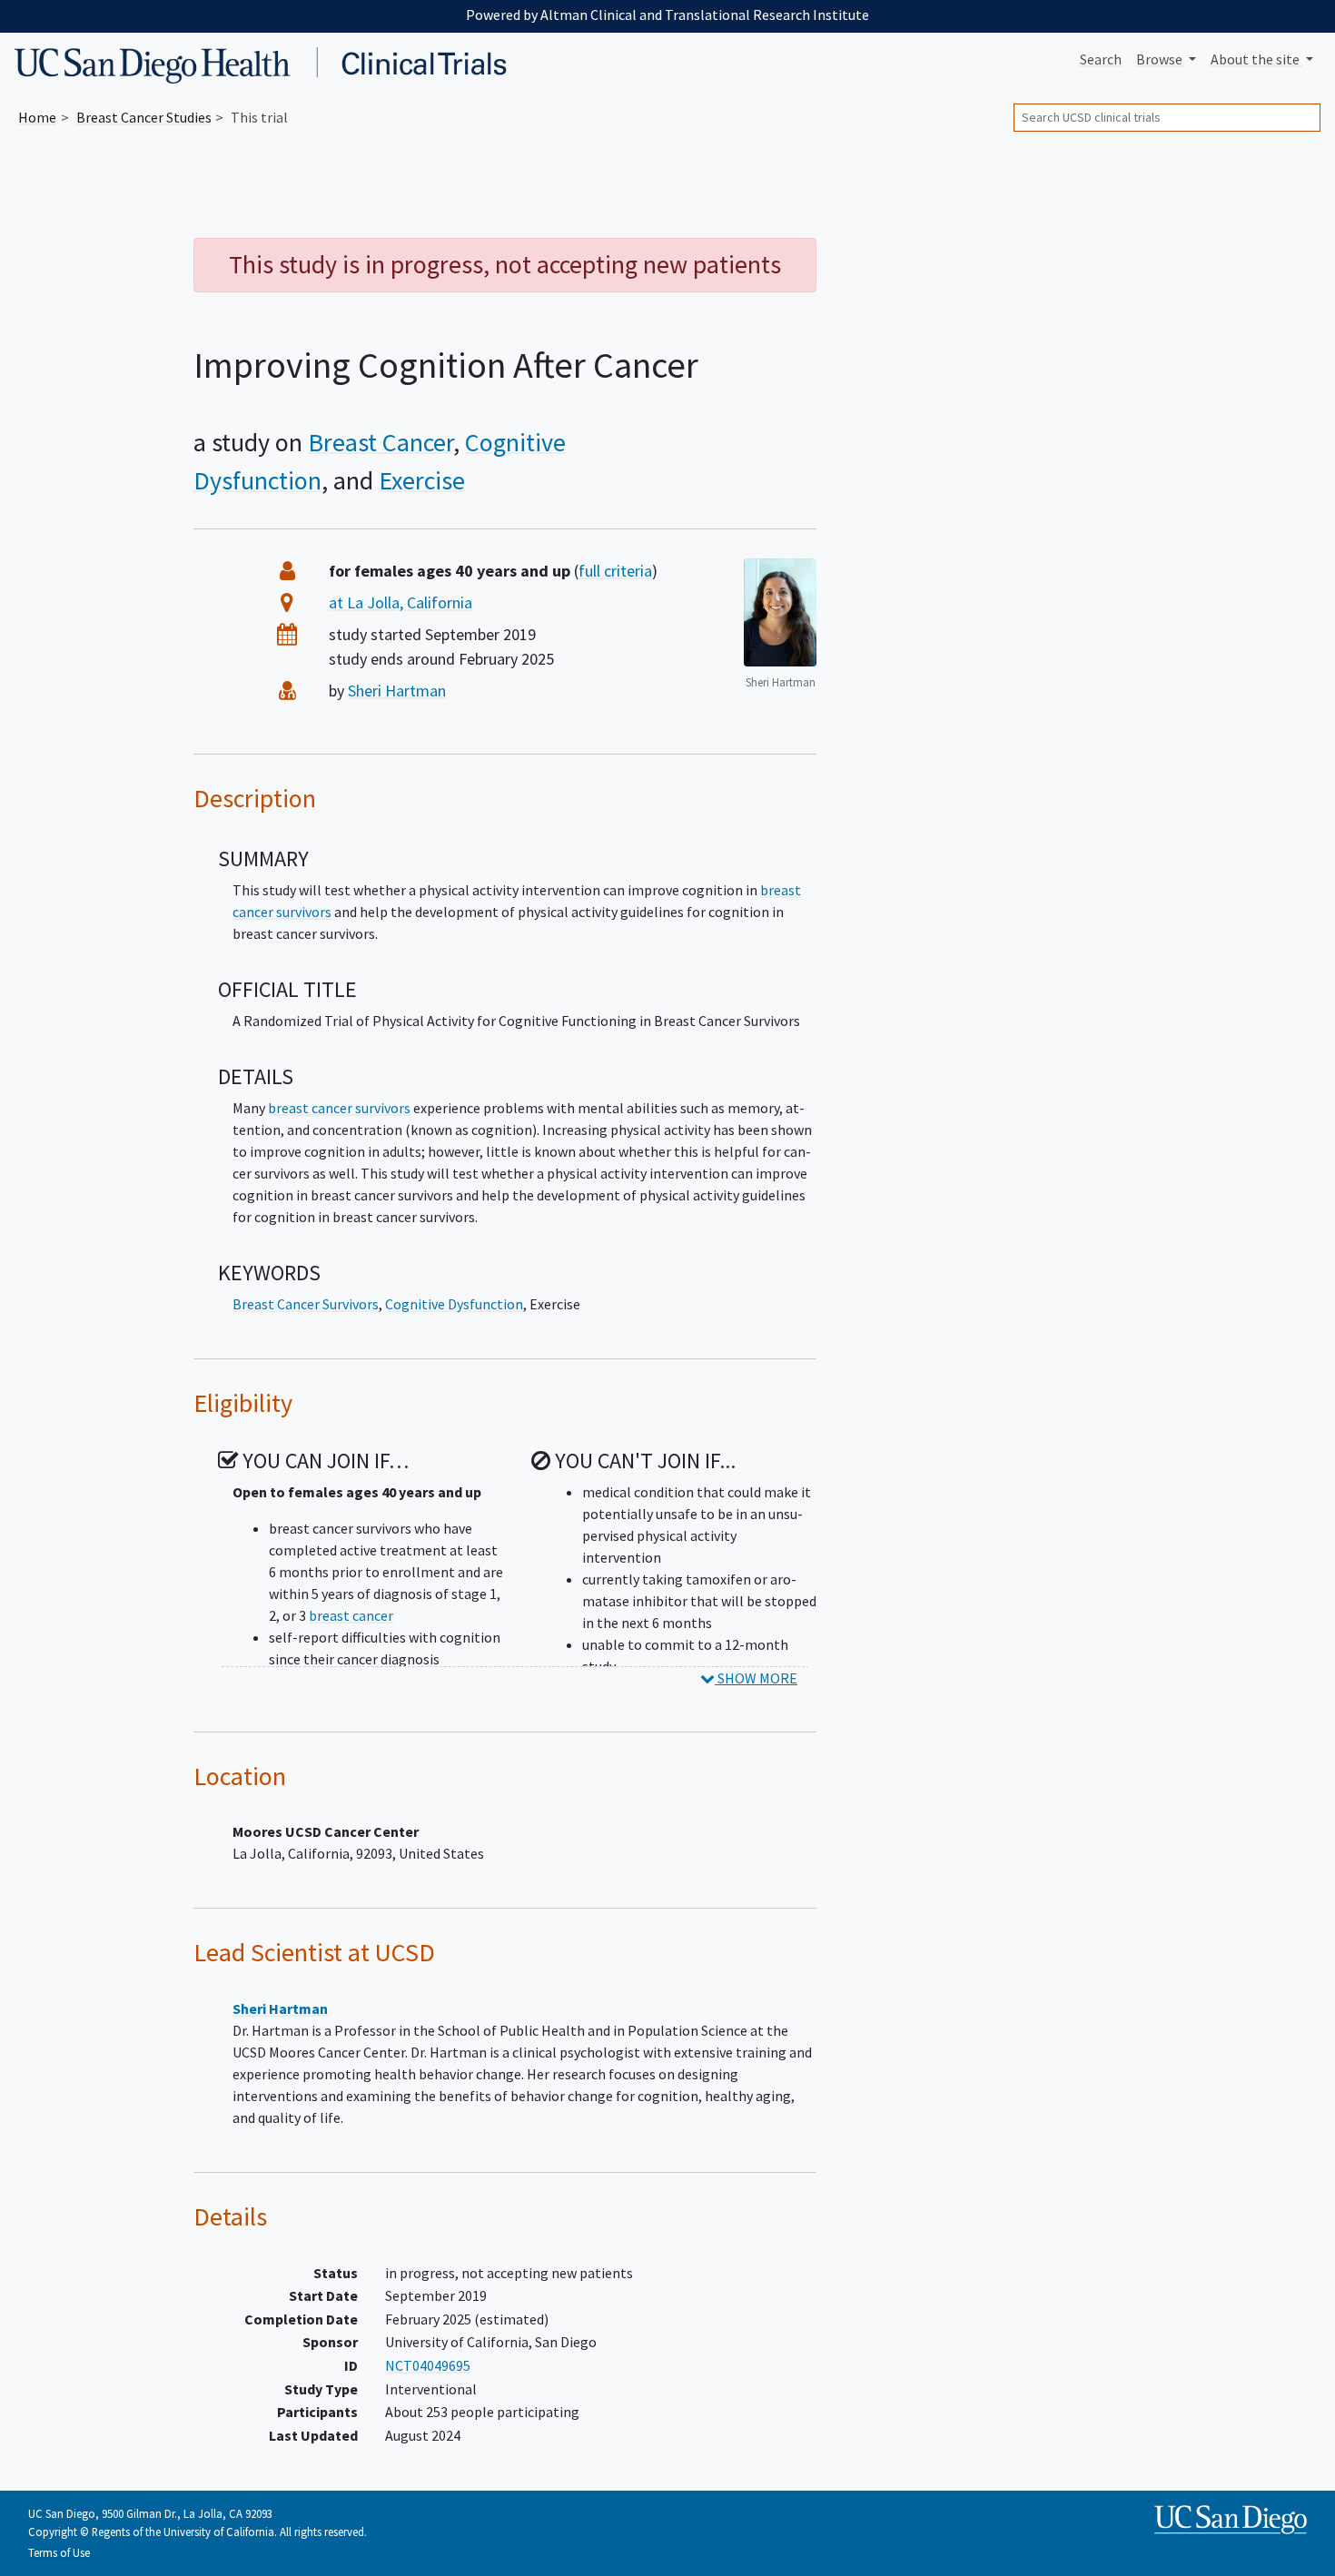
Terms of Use (59, 2552)
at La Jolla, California (400, 602)
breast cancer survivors (339, 1108)
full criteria (615, 571)
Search (1101, 59)
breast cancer (351, 1615)
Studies (144, 117)
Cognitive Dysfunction (454, 1304)
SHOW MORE (756, 1678)
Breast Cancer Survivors (306, 1304)
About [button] (1255, 59)
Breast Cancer (381, 442)
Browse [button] (1161, 59)
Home (37, 117)
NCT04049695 (428, 2365)
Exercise (422, 480)
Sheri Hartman (397, 691)
